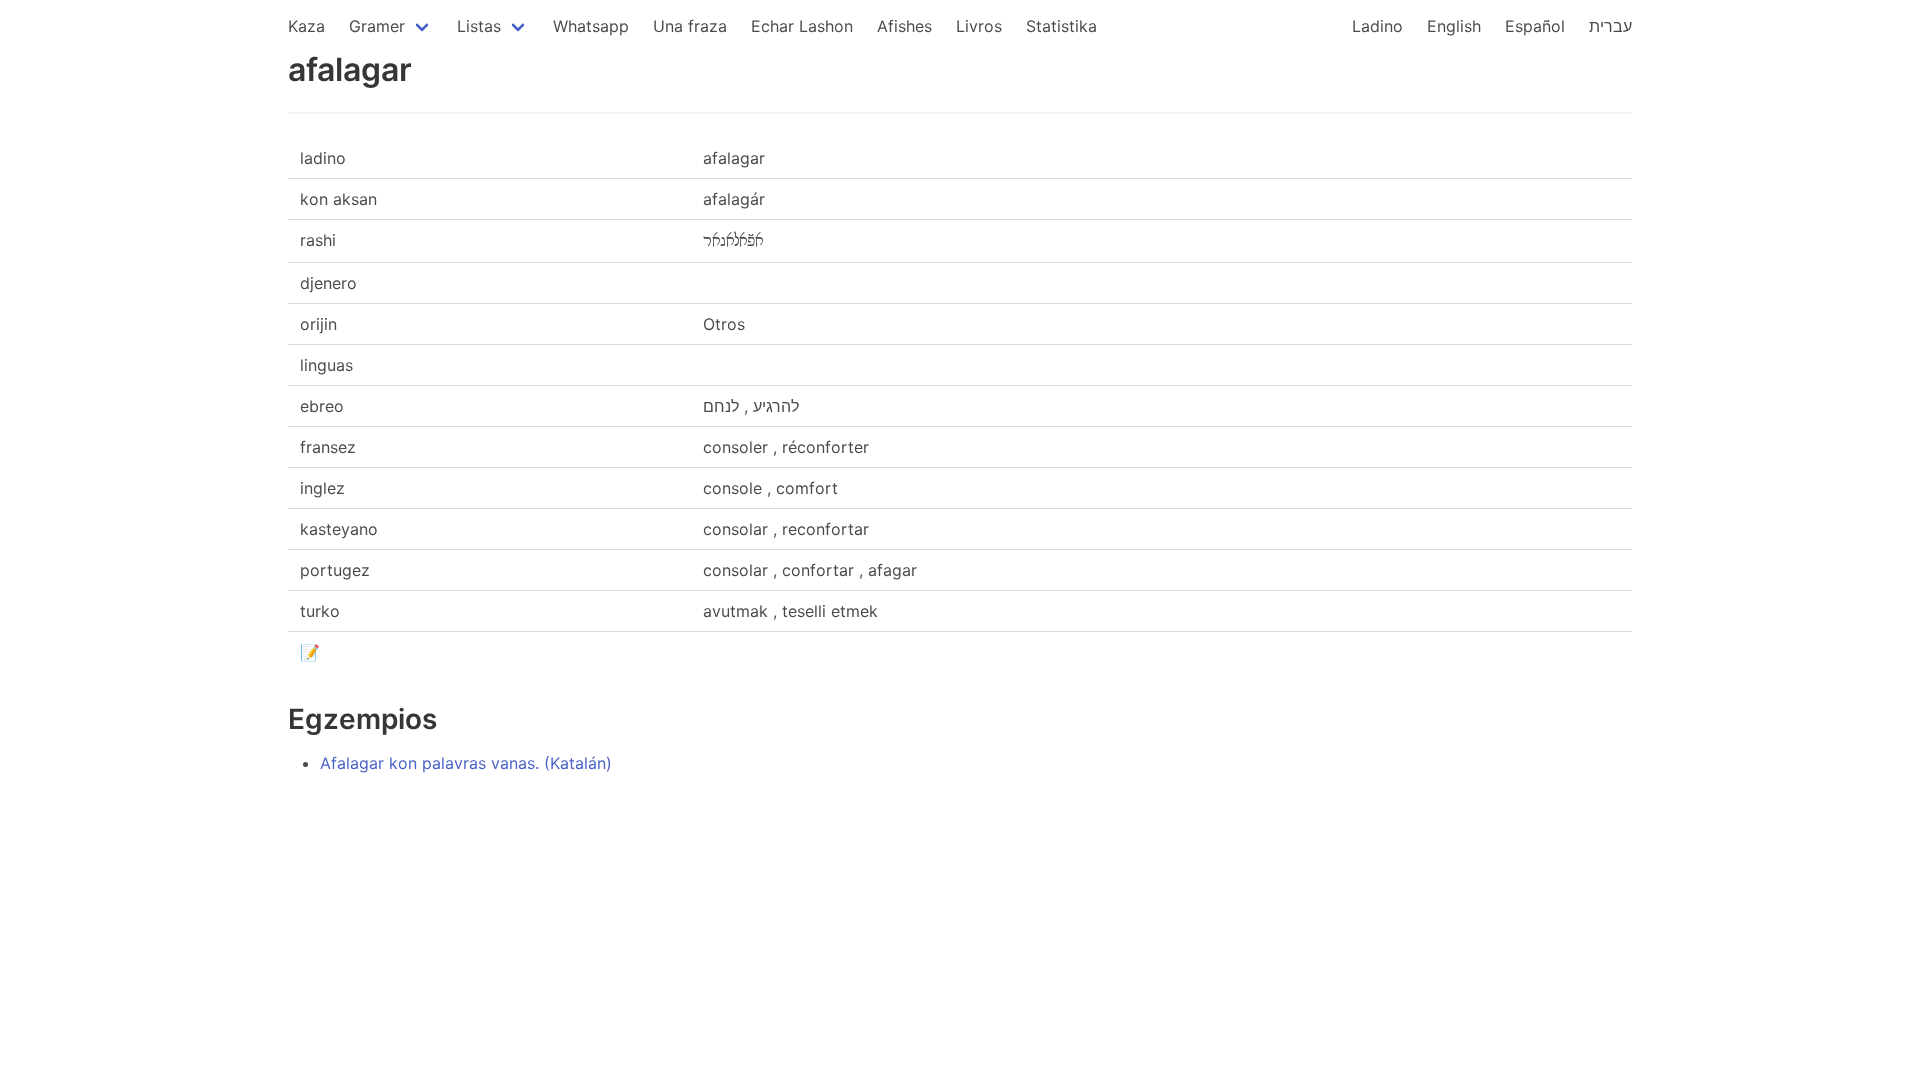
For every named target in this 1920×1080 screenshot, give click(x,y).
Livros (979, 26)
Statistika (1061, 26)
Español (1535, 26)
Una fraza (690, 26)
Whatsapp (591, 26)
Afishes (904, 26)
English (1454, 26)
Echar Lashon (802, 26)
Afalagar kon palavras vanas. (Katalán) (466, 763)
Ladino (1377, 26)
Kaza (306, 26)
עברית (1610, 26)
